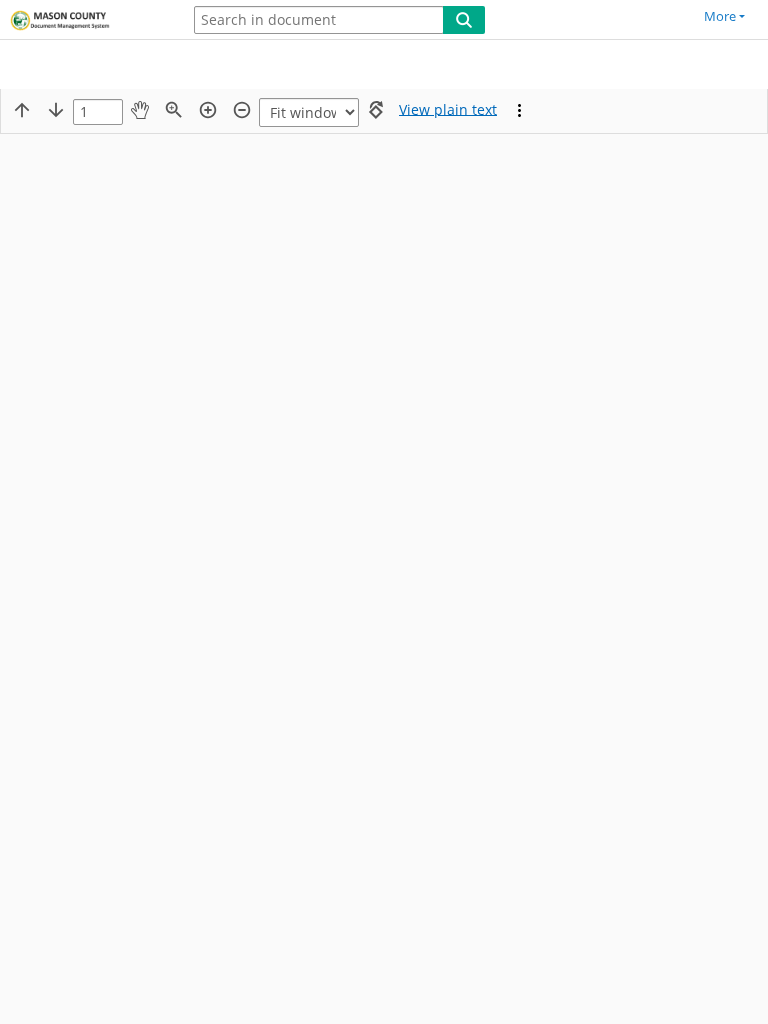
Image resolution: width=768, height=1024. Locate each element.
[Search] (464, 20)
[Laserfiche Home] (85, 21)
